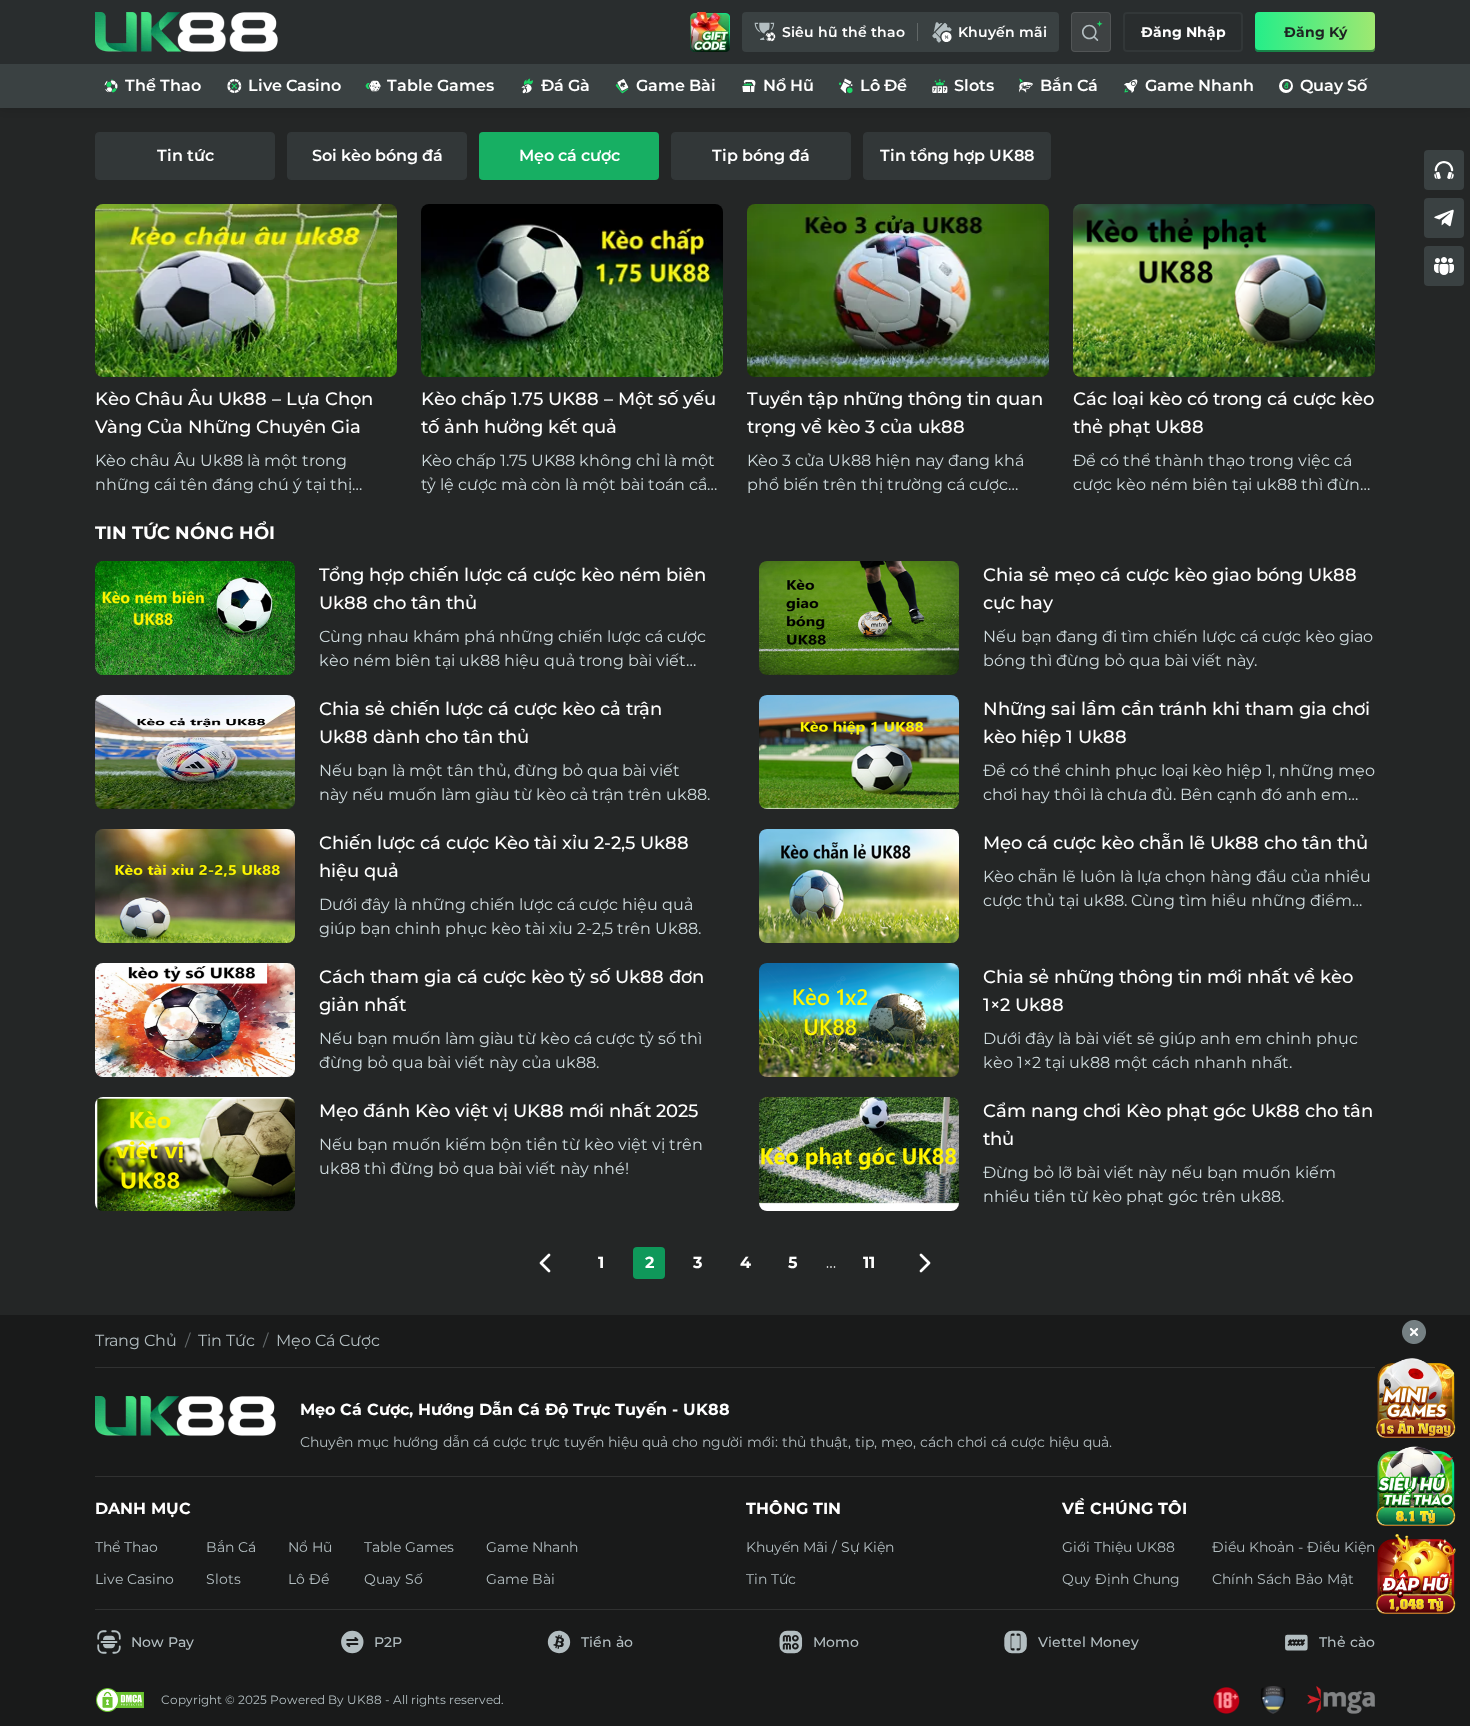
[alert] (735, 1667)
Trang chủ (136, 1340)
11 (869, 1262)
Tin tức (226, 1340)
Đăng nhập (1183, 32)
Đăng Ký (1315, 32)
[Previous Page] (545, 1263)
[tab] (185, 156)
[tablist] (735, 156)
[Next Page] (925, 1263)
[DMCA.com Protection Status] (120, 1700)
